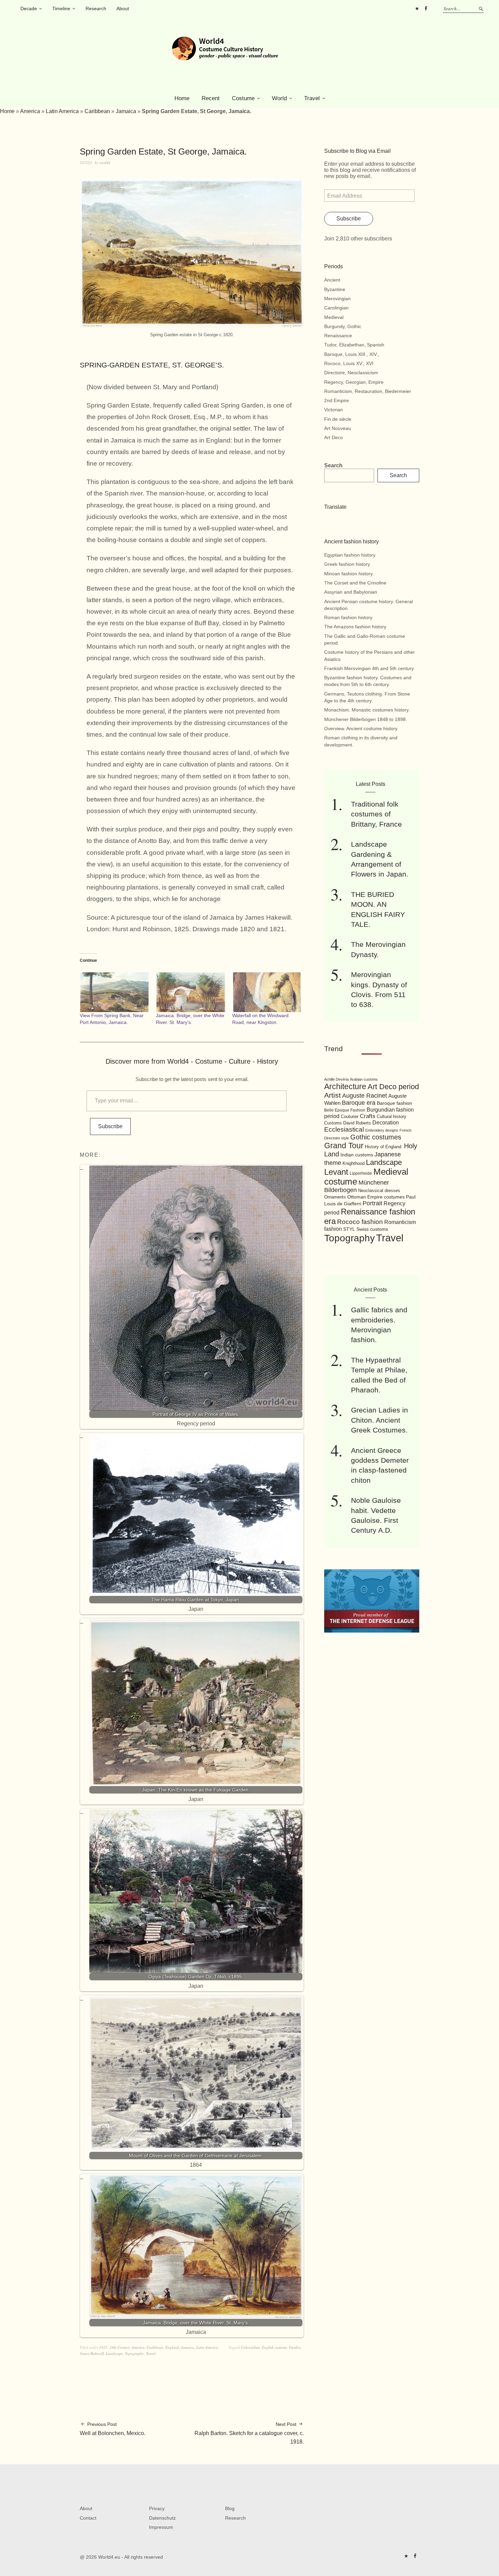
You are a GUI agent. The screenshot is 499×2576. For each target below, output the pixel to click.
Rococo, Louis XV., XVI (349, 363)
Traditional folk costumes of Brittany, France (376, 814)
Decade (29, 8)
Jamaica (126, 111)
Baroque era (359, 1103)
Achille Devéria (336, 1079)
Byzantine (335, 289)
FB (426, 8)
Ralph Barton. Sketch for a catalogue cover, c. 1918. (249, 2433)
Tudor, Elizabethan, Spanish (354, 345)
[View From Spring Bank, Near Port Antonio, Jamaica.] (114, 992)
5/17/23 (86, 163)
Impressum (161, 2527)
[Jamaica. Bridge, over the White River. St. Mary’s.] (190, 992)
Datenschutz (162, 2518)
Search (333, 465)
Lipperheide (361, 1173)
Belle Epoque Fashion (345, 1110)
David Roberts (357, 1123)
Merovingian (337, 299)
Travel (312, 98)
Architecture (345, 1086)
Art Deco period (393, 1087)
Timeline (61, 8)
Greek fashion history (347, 564)
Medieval (334, 317)
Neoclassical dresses (379, 1191)
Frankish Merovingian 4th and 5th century (369, 668)
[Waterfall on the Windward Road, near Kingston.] (267, 992)
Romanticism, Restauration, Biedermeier (368, 391)
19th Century (119, 2347)
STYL (349, 1229)
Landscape (114, 2353)
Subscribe (110, 1126)
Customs (333, 1123)
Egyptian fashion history (350, 555)
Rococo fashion (360, 1222)
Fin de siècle (338, 419)
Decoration (386, 1123)
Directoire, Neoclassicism (351, 373)
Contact (88, 2518)
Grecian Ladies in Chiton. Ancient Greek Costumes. (380, 1420)
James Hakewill (92, 2353)
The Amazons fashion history (355, 627)
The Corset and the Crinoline (355, 583)
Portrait (372, 1203)
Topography (134, 2353)
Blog (230, 2508)
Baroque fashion (394, 1103)
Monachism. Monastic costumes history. (367, 710)
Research (96, 8)
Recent (211, 98)
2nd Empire (337, 400)
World (279, 98)
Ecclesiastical (344, 1129)
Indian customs (357, 1155)
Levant (336, 1172)
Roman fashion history (348, 617)
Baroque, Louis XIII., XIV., (352, 354)
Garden (295, 2347)
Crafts (368, 1116)
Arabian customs (364, 1079)
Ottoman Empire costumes (376, 1197)
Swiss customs (372, 1229)
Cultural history (392, 1116)
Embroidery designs (382, 1130)
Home (182, 98)
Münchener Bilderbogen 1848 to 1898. (366, 719)
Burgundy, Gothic (343, 326)
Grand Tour (344, 1146)
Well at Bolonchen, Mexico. (113, 2429)
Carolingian (336, 308)
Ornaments (335, 1197)
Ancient (332, 280)
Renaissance (338, 336)
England (172, 2347)
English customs (274, 2347)
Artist (332, 1095)
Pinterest (417, 8)
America (30, 111)
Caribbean (97, 111)
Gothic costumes (376, 1137)
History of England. (384, 1147)
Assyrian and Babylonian (351, 592)
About (123, 8)
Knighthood (354, 1163)
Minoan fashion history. (349, 574)
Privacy (157, 2508)
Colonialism (250, 2347)
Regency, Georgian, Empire (354, 382)
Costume (243, 98)
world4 (105, 163)
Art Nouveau (338, 428)
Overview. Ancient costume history (361, 728)
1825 (103, 2347)
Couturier (350, 1117)
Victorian (334, 410)
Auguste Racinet (365, 1096)
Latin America (62, 111)
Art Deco (334, 437)
